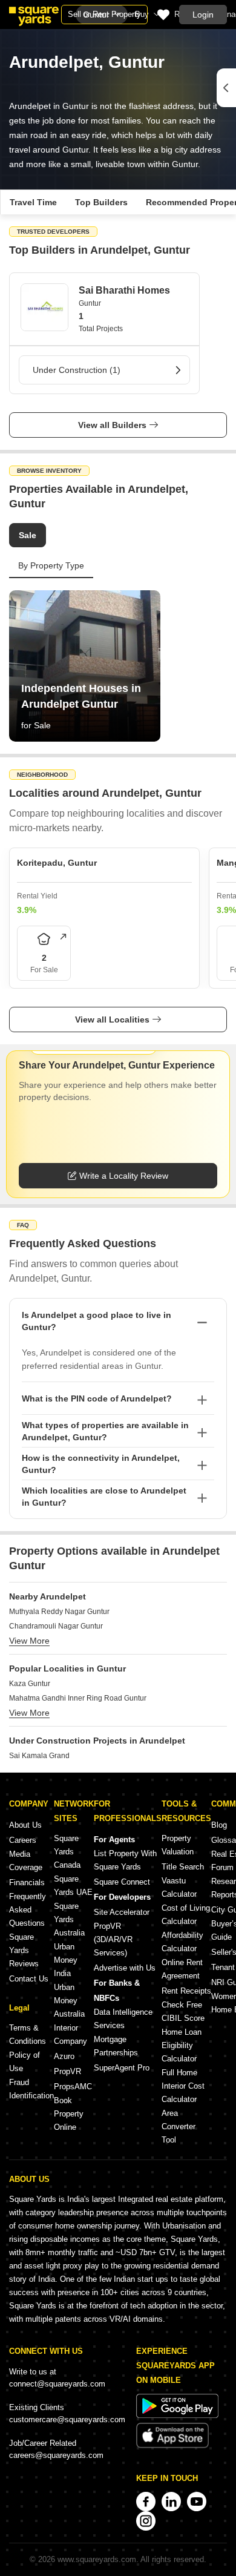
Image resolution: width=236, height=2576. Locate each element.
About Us (25, 1825)
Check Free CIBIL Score (183, 2011)
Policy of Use (25, 2062)
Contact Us (29, 1979)
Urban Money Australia (69, 2001)
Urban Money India (66, 1960)
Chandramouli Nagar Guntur (56, 1626)
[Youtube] (197, 2502)
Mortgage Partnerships (116, 2046)
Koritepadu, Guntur (57, 863)
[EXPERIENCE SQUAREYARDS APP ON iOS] (172, 2446)
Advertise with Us (125, 1968)
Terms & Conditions (28, 2034)
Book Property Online (69, 2114)
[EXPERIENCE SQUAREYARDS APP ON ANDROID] (177, 2415)
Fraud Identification (31, 2089)
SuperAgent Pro (122, 2068)
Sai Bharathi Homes (124, 290)
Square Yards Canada (67, 1852)
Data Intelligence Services (123, 2019)
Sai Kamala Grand (39, 1756)
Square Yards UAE (73, 1886)
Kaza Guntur (30, 1684)
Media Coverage (26, 1861)
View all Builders (112, 425)
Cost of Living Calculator (186, 1915)
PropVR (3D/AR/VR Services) (113, 1939)
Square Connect (122, 1882)
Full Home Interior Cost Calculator (183, 2086)
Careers (23, 1840)
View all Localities (112, 1020)
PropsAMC (73, 2087)
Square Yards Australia (69, 1919)
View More (29, 1641)
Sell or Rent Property (104, 14)
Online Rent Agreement (182, 1969)
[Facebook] (146, 2502)
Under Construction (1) (77, 370)
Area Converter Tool (179, 2126)
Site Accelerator (122, 1912)
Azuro (64, 2056)
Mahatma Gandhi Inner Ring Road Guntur (78, 1698)
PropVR (67, 2071)
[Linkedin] (171, 2502)
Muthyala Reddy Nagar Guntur (59, 1612)
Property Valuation (178, 1845)
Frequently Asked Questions (28, 1910)
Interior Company (70, 2034)
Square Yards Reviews (24, 1950)
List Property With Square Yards (125, 1860)
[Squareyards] (34, 16)
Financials (27, 1883)
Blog (219, 1825)
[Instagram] (146, 2521)
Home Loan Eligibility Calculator (182, 2045)
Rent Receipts (186, 1991)
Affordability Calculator (182, 1942)
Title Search (183, 1867)
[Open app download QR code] (226, 88)
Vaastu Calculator (179, 1887)
